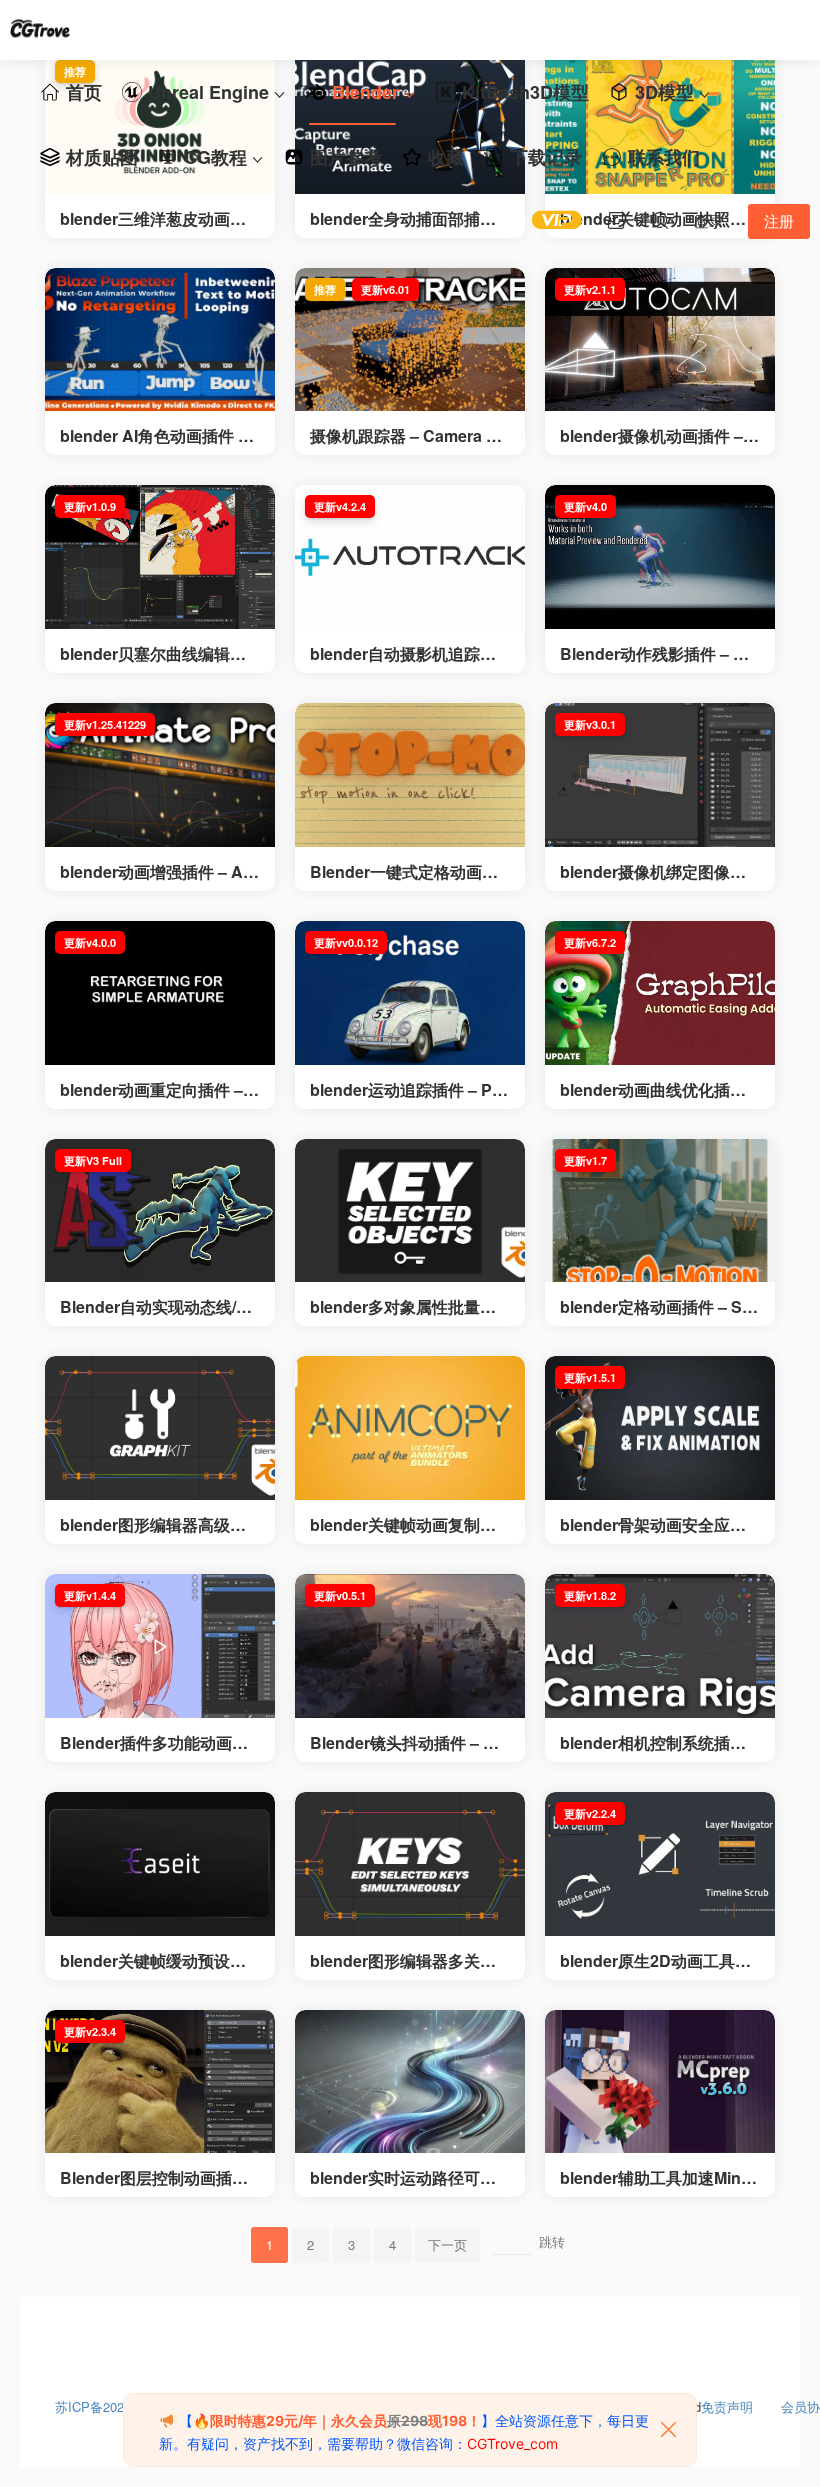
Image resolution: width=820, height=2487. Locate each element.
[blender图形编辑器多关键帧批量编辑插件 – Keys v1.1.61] (410, 1864)
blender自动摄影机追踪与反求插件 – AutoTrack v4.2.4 (409, 654)
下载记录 (546, 157)
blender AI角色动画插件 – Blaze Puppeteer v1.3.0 (153, 436)
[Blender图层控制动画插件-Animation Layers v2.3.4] (160, 2082)
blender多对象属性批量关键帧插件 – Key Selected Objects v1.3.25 (408, 1307)
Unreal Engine (208, 92)
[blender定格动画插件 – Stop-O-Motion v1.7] (660, 1211)
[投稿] (616, 220)
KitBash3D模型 (525, 92)
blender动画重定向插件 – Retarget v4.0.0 (159, 1090)
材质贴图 (102, 157)
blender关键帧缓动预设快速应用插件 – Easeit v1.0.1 (156, 1961)
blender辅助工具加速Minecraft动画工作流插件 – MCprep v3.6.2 (659, 2178)
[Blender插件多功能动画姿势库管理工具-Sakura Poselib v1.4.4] (160, 1646)
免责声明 (727, 2402)
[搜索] (660, 220)
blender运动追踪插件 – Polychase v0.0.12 (408, 1090)
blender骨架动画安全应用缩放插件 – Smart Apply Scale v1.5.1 (659, 1525)
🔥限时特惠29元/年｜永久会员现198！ (337, 2420)
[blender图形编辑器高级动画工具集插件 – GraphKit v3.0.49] (160, 1428)
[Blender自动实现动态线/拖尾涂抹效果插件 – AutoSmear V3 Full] (160, 1211)
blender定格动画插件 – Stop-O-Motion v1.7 (658, 1307)
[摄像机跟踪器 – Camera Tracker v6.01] (410, 340)
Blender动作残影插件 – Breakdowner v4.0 (660, 654)
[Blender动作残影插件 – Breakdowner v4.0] (660, 557)
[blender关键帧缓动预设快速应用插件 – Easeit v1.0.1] (160, 1864)
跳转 (552, 2241)
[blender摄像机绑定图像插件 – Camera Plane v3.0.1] (660, 775)
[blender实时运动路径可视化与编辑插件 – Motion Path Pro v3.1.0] (410, 2082)
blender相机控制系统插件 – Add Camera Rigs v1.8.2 (659, 1743)
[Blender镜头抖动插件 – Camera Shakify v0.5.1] (410, 1646)
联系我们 (664, 157)
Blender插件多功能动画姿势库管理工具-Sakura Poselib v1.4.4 (159, 1743)
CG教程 (215, 157)
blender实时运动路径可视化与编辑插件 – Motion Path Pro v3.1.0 (407, 2178)
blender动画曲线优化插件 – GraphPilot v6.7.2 (659, 1090)
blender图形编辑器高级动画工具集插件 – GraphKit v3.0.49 (157, 1525)
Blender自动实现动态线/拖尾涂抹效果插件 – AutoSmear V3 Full (160, 1307)
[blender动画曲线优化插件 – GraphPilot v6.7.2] (660, 993)
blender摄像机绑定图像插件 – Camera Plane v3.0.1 (653, 872)
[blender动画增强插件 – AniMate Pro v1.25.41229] (160, 775)
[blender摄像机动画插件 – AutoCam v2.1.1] (660, 340)
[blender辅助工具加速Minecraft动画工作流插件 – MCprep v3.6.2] (660, 2082)
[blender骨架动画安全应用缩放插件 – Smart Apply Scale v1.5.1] (660, 1428)
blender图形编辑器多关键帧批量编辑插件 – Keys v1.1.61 (407, 1961)
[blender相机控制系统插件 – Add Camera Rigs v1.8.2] (660, 1646)
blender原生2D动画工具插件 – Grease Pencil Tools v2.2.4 (658, 1961)
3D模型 (664, 92)
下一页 (447, 2244)
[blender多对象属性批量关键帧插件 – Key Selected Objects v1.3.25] (410, 1211)
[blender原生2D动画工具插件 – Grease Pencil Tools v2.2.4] (660, 1864)
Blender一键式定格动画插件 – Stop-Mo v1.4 (404, 872)
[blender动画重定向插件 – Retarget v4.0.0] (160, 993)
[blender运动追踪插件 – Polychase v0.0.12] (410, 993)
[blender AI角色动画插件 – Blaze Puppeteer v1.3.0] (160, 340)
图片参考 (346, 157)
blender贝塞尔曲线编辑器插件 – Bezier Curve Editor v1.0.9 (158, 654)
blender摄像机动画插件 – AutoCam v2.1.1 (659, 436)
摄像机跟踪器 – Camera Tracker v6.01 (410, 436)
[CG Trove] (40, 30)
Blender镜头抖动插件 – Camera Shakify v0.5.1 (407, 1743)
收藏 (446, 157)
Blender (365, 92)
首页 (84, 92)
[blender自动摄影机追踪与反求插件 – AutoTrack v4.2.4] (410, 557)
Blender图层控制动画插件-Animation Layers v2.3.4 (156, 2178)
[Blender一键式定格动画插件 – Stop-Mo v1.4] (410, 775)
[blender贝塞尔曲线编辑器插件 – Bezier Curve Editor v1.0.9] (160, 557)
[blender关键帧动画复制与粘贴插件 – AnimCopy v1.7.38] (410, 1428)
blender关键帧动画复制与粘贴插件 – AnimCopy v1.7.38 (404, 1525)
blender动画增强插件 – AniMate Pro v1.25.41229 (158, 872)
